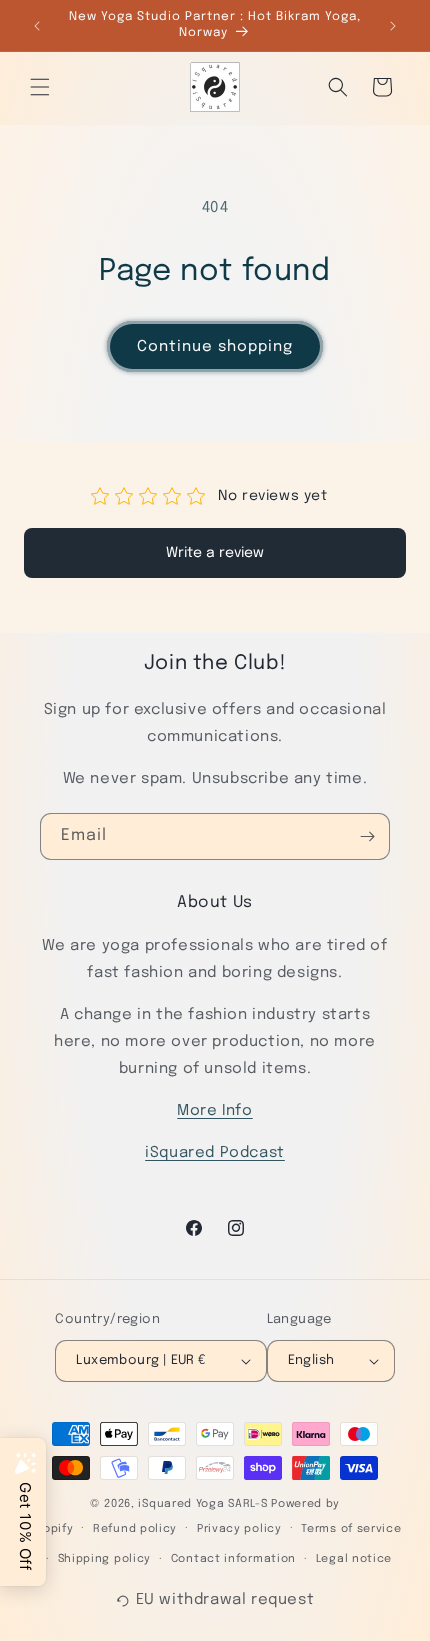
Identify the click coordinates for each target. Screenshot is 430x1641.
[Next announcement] (393, 26)
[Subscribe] (367, 836)
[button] (40, 87)
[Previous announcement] (37, 26)
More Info (214, 1111)
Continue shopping (215, 347)
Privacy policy (239, 1529)
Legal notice (354, 1559)
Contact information (233, 1559)
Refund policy (135, 1529)
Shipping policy (105, 1559)
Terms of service (351, 1529)
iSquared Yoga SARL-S (202, 1504)
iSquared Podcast (215, 1153)
